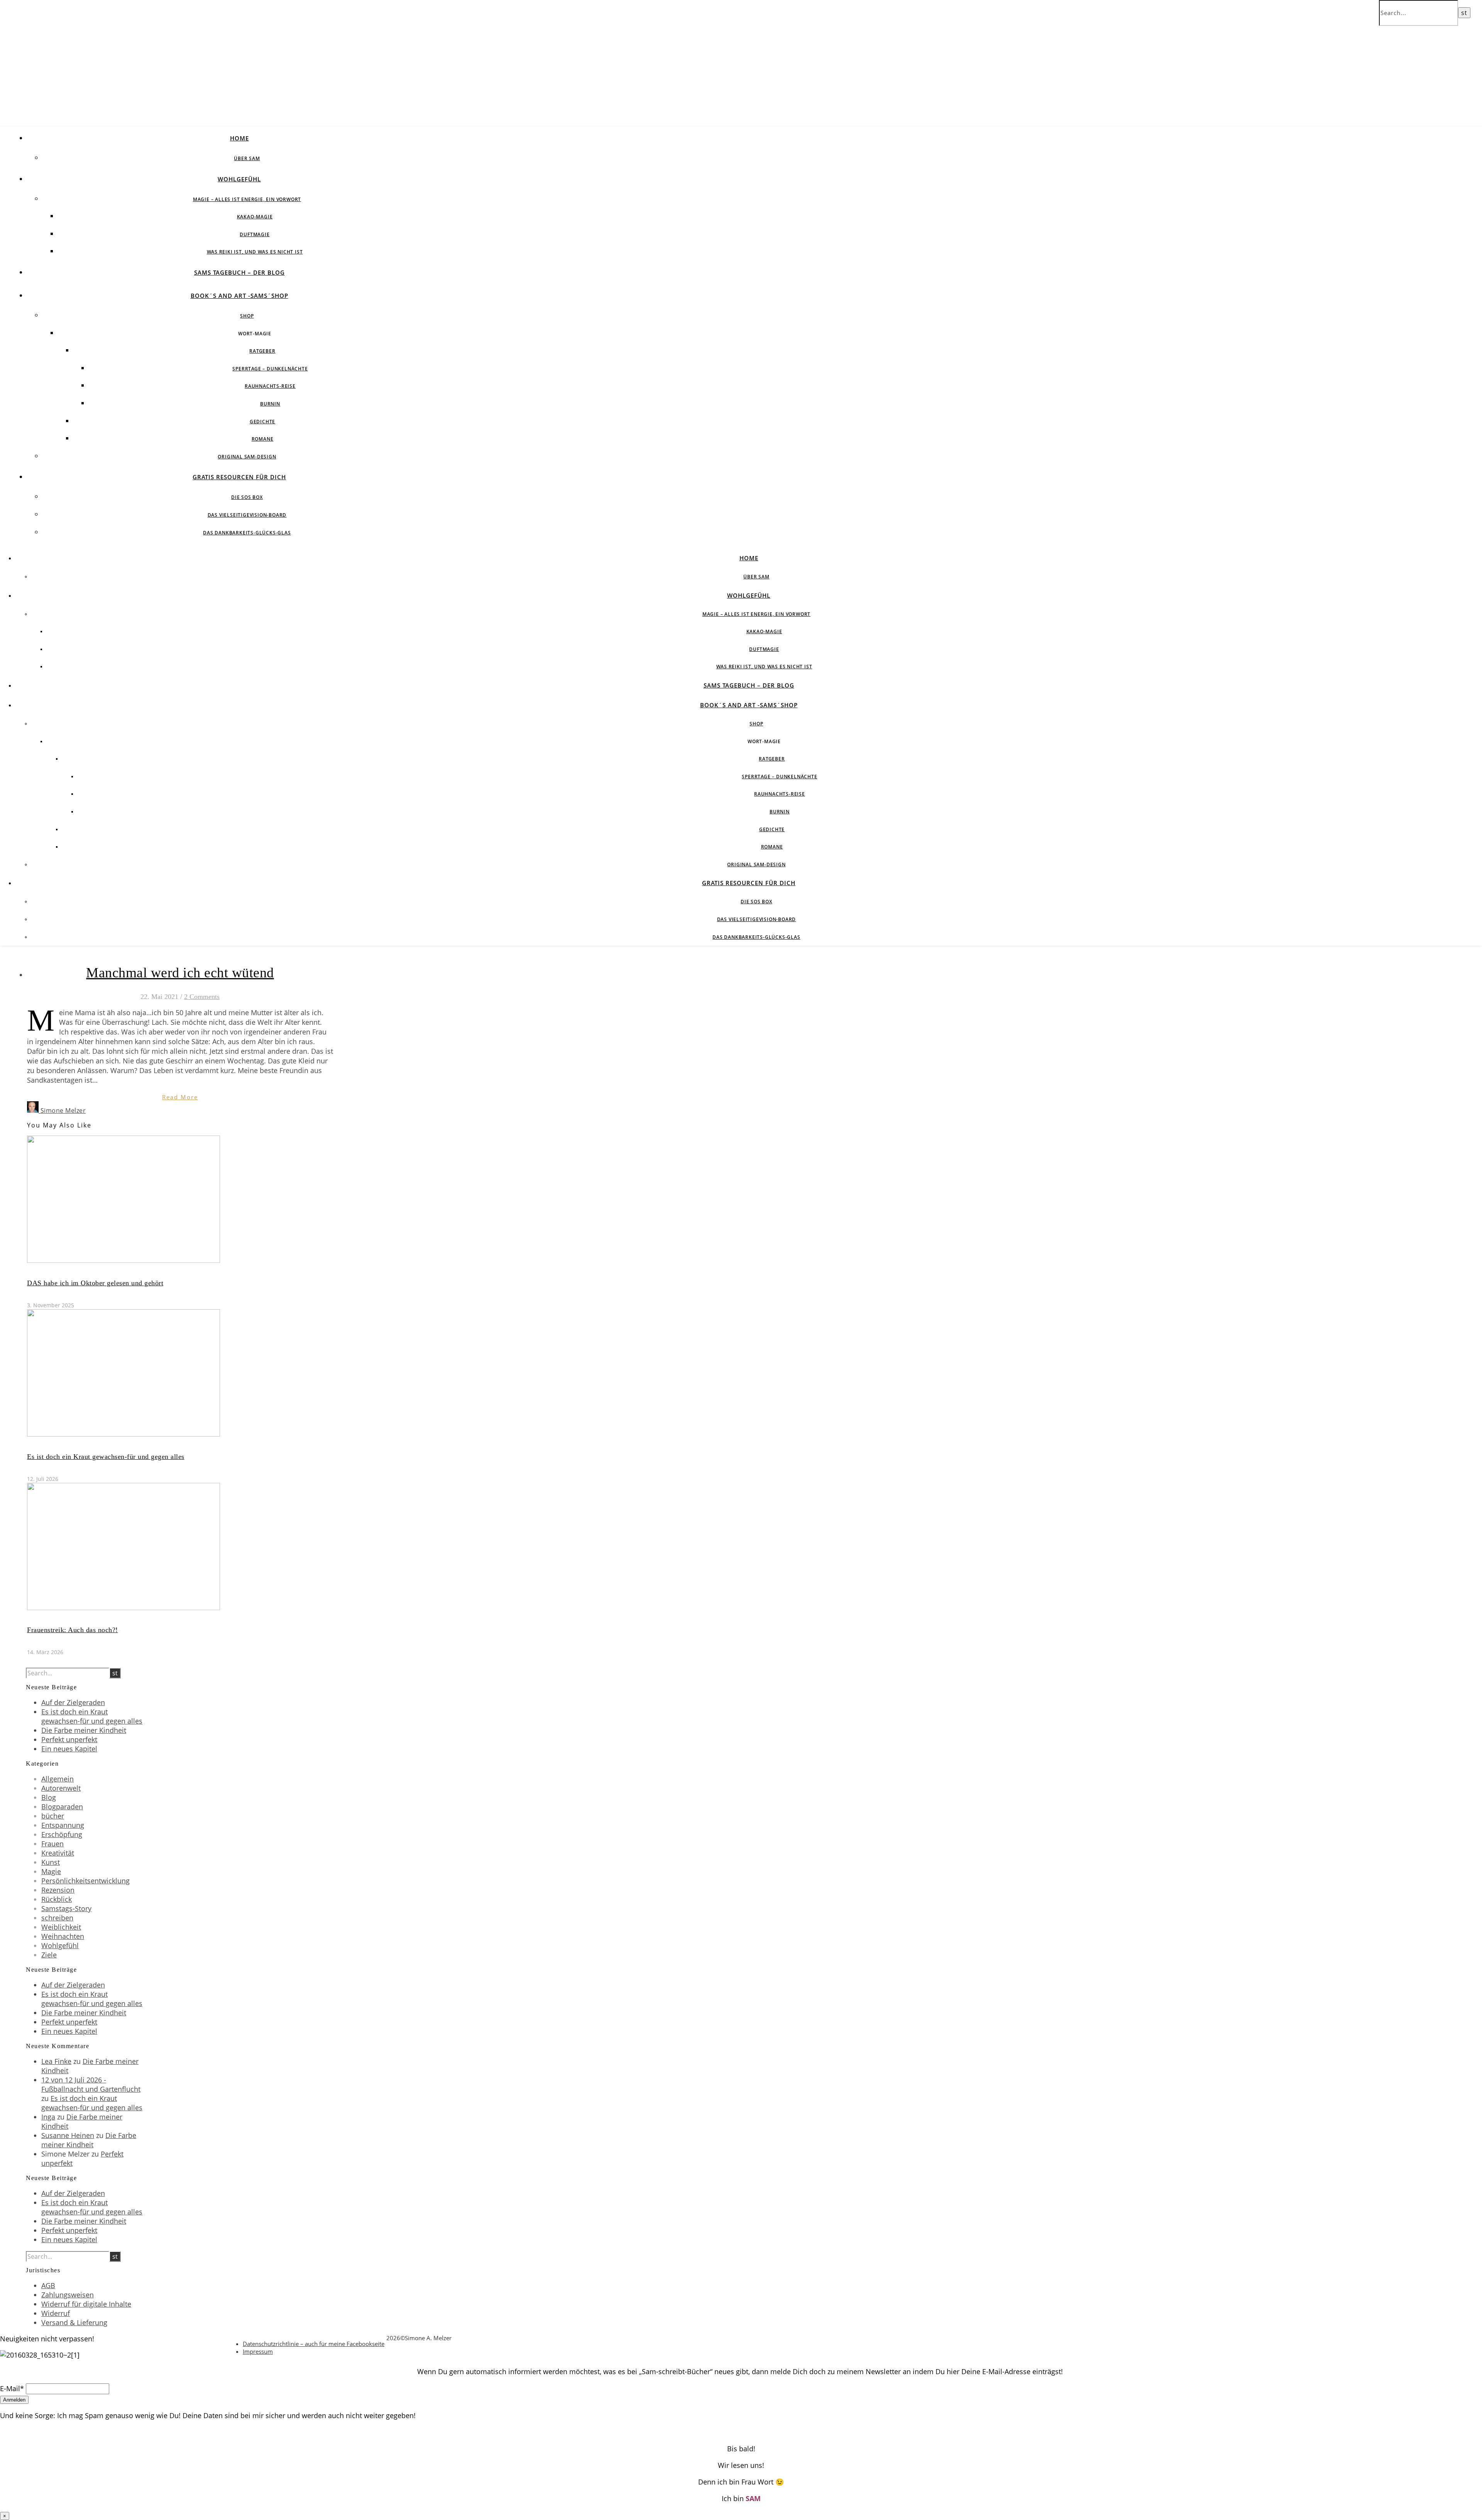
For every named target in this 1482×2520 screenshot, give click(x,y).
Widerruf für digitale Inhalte (86, 2304)
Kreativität (58, 1853)
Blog (49, 1797)
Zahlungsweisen (68, 2295)
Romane (263, 439)
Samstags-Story (66, 1908)
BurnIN (270, 404)
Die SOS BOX (247, 497)
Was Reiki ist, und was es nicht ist (255, 252)
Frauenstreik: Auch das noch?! (73, 1630)
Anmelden (14, 2400)
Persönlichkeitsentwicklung (85, 1881)
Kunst (51, 1862)
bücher (53, 1816)
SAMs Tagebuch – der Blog (239, 272)
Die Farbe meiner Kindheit (84, 1730)
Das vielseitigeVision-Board (247, 515)
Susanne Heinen (68, 2135)
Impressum (258, 2351)
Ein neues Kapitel (69, 1749)
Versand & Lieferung (74, 2322)
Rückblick (57, 1899)
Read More (180, 1097)
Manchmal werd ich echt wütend (180, 973)
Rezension (58, 1890)
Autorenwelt (61, 1788)
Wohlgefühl (239, 179)
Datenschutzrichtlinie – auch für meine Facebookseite (314, 2344)
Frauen (52, 1844)
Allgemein (58, 1779)
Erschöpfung (62, 1834)
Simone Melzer (63, 1110)
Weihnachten (63, 1936)
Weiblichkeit (61, 1927)
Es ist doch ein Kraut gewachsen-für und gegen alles (106, 1457)
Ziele (49, 1955)
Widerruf (56, 2313)
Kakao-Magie (255, 217)
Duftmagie (255, 234)
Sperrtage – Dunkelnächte (270, 369)
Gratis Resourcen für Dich (239, 477)
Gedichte (262, 422)
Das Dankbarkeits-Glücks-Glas (247, 533)
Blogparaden (62, 1807)
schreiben (57, 1918)
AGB (48, 2285)
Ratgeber (262, 351)
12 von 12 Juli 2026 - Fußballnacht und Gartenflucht (91, 2084)
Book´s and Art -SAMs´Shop (239, 296)
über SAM (247, 158)
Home (239, 138)
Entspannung (63, 1825)
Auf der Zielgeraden (73, 1702)
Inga (48, 2117)
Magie (51, 1871)
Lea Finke (56, 2061)
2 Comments (202, 997)
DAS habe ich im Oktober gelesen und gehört (95, 1283)
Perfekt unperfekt (69, 1739)
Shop (247, 316)
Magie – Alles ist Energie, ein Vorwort (247, 199)
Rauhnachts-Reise (270, 386)
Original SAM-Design (247, 457)
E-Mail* (12, 2388)
